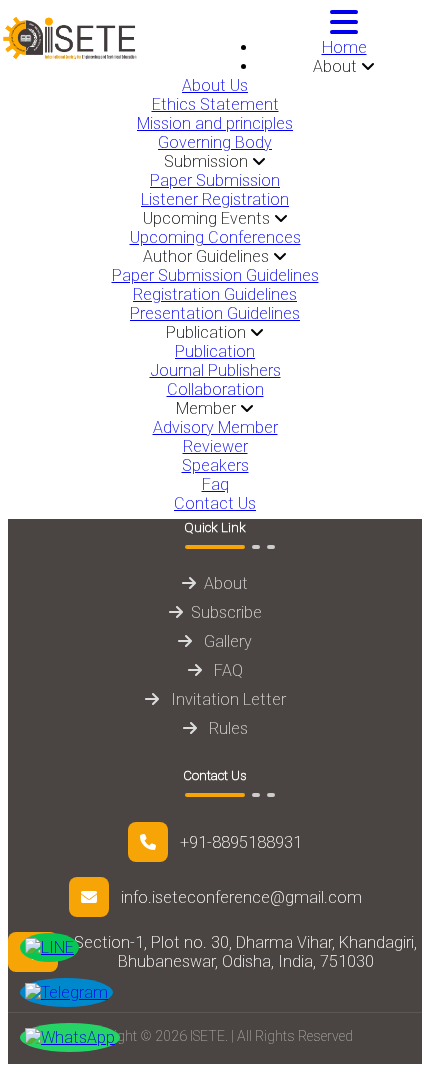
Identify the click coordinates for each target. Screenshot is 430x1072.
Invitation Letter (226, 699)
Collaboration (215, 389)
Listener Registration (215, 199)
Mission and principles (215, 123)
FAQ (226, 670)
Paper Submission (215, 180)
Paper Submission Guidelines (215, 275)
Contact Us (215, 503)
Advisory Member (215, 427)
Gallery (226, 641)
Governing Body (215, 142)
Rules (226, 728)
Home (344, 47)
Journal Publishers (215, 370)
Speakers (215, 465)
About (226, 583)
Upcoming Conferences (215, 237)
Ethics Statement (215, 104)
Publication (215, 351)
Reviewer (215, 446)
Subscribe (226, 612)
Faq (215, 484)
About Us (215, 85)
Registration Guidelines (215, 294)
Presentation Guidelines (215, 313)
